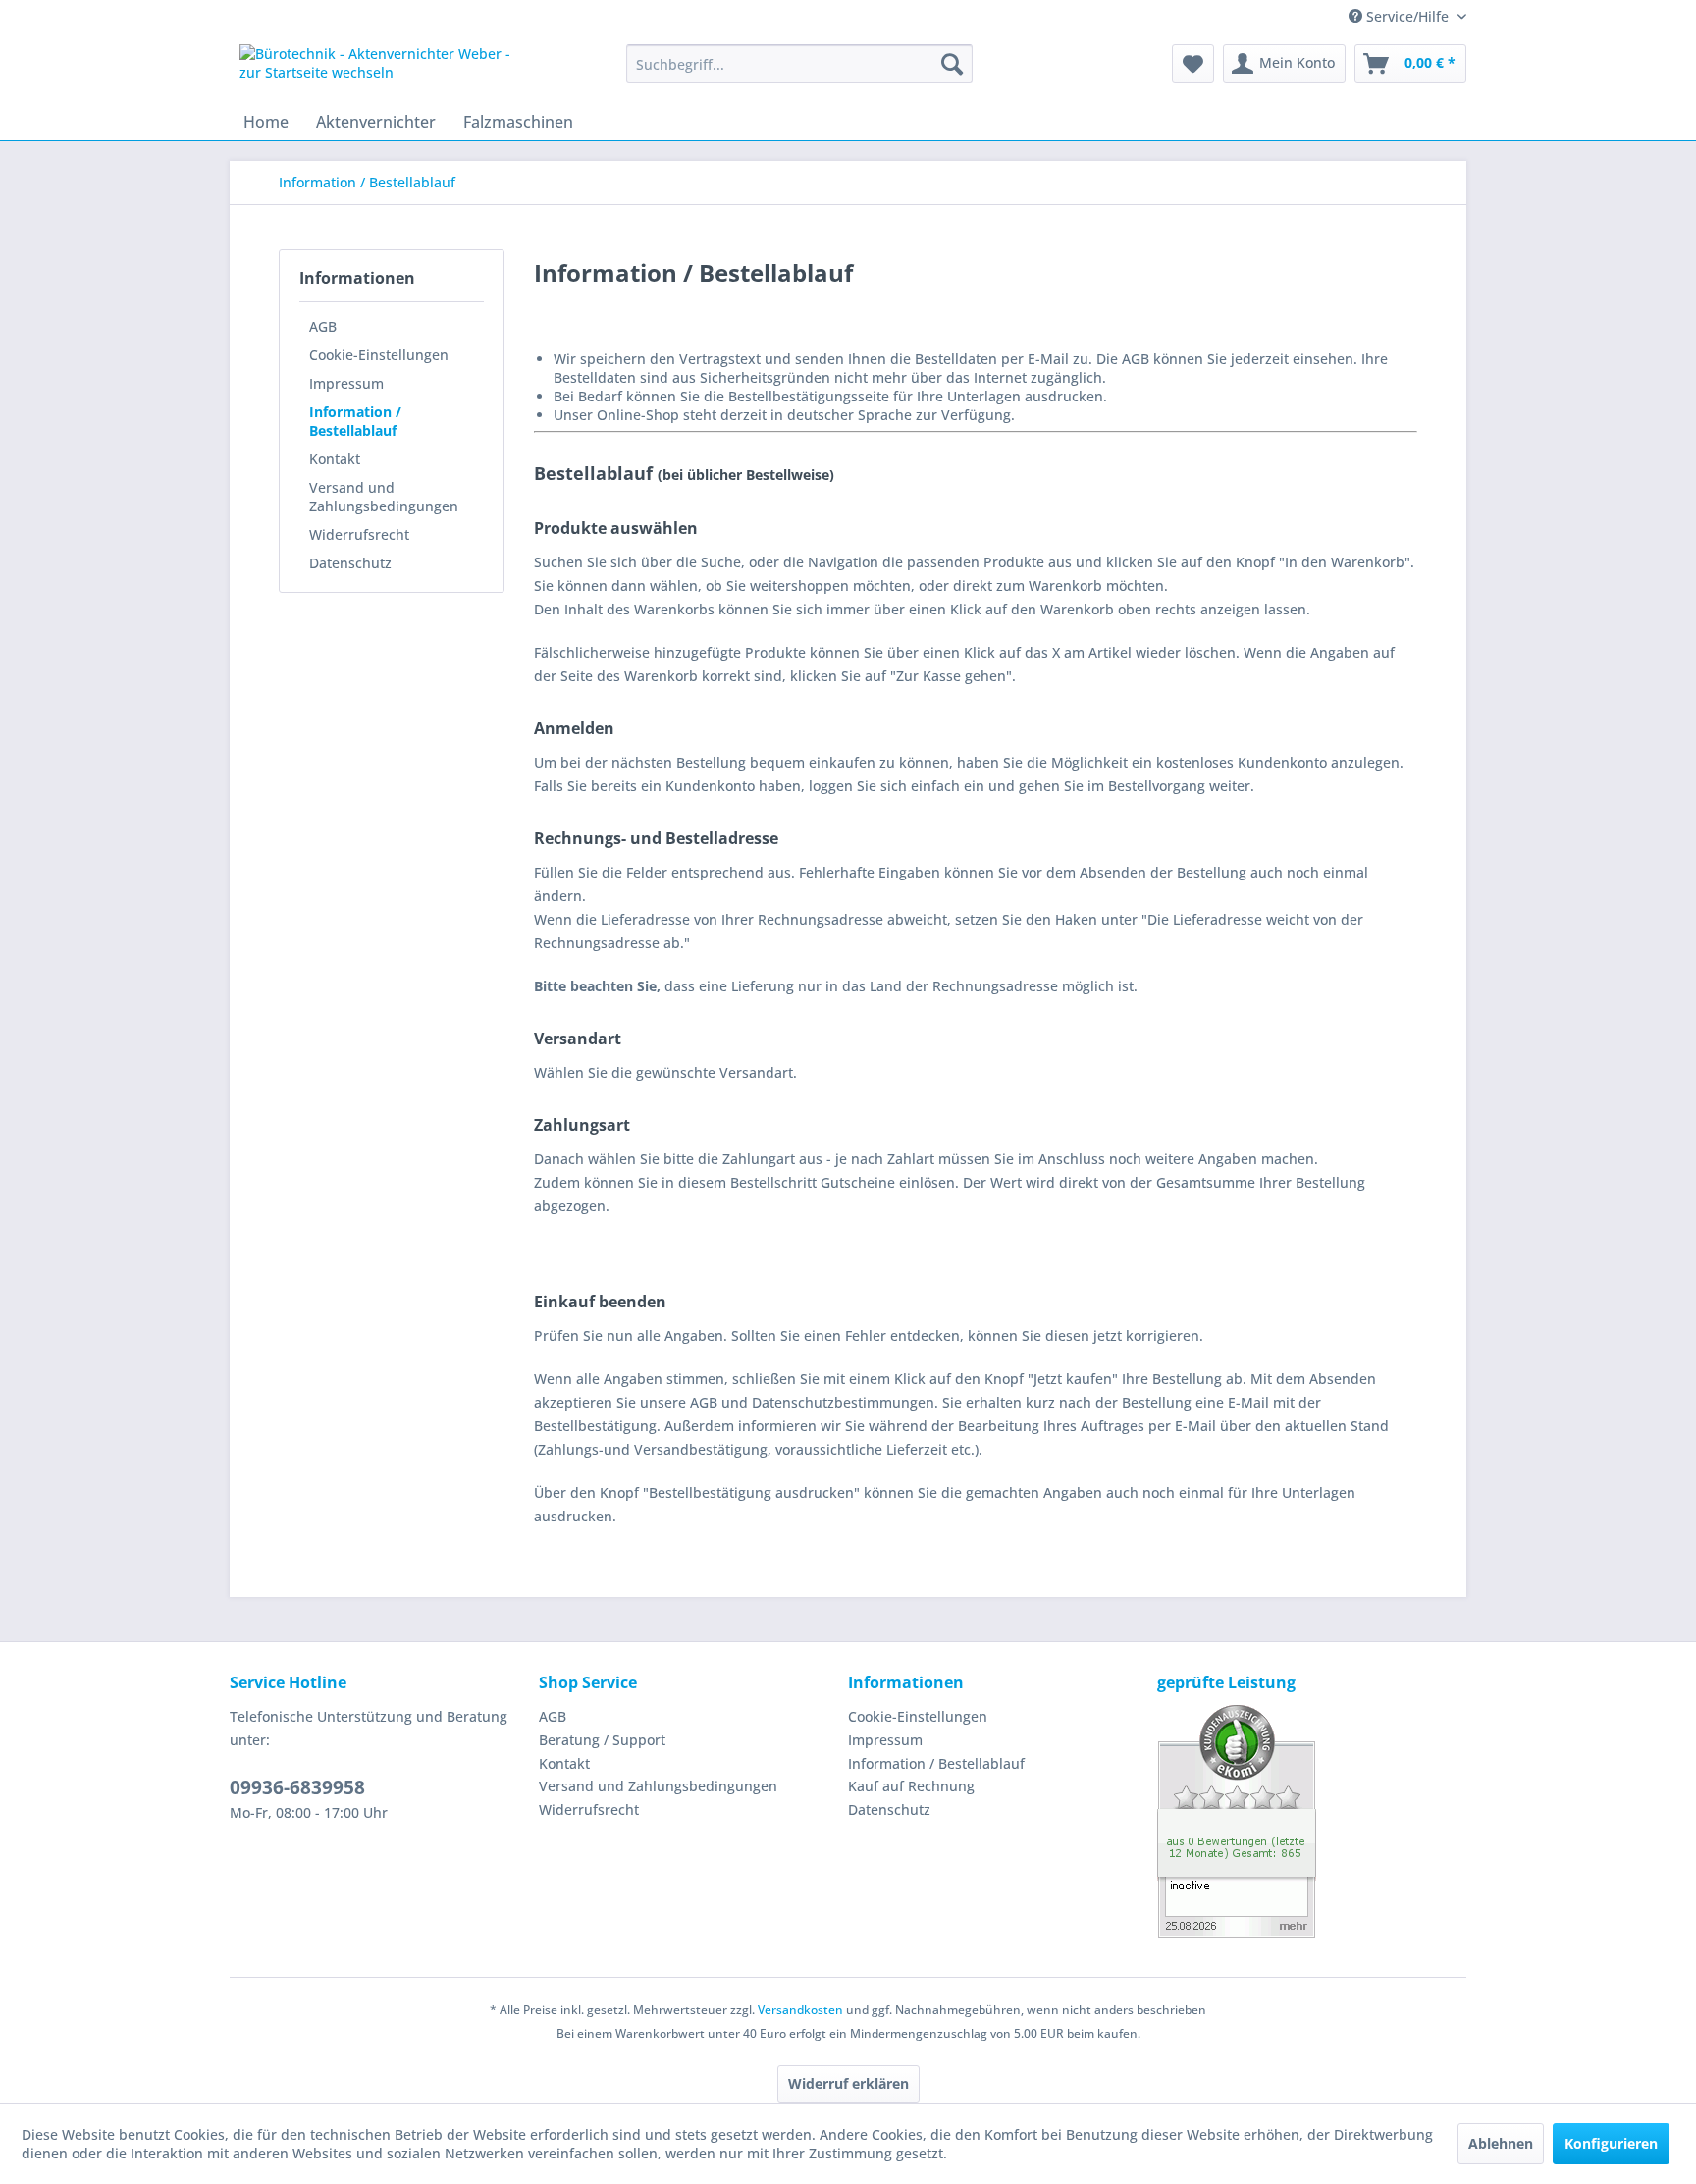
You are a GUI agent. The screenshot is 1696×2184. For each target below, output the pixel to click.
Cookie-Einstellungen (379, 355)
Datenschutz (350, 563)
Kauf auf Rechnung (911, 1786)
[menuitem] (799, 64)
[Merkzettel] (1193, 64)
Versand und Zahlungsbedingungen (384, 497)
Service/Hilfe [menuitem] (1407, 16)
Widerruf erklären (848, 2083)
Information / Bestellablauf (355, 421)
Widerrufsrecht (359, 534)
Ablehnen (1501, 2143)
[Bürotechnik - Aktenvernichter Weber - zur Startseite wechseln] (388, 69)
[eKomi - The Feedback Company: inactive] (1312, 1821)
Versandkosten (800, 2010)
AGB (323, 326)
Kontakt (335, 459)
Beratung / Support (602, 1740)
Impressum (346, 383)
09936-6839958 (297, 1787)
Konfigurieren (1611, 2143)
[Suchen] (952, 64)
